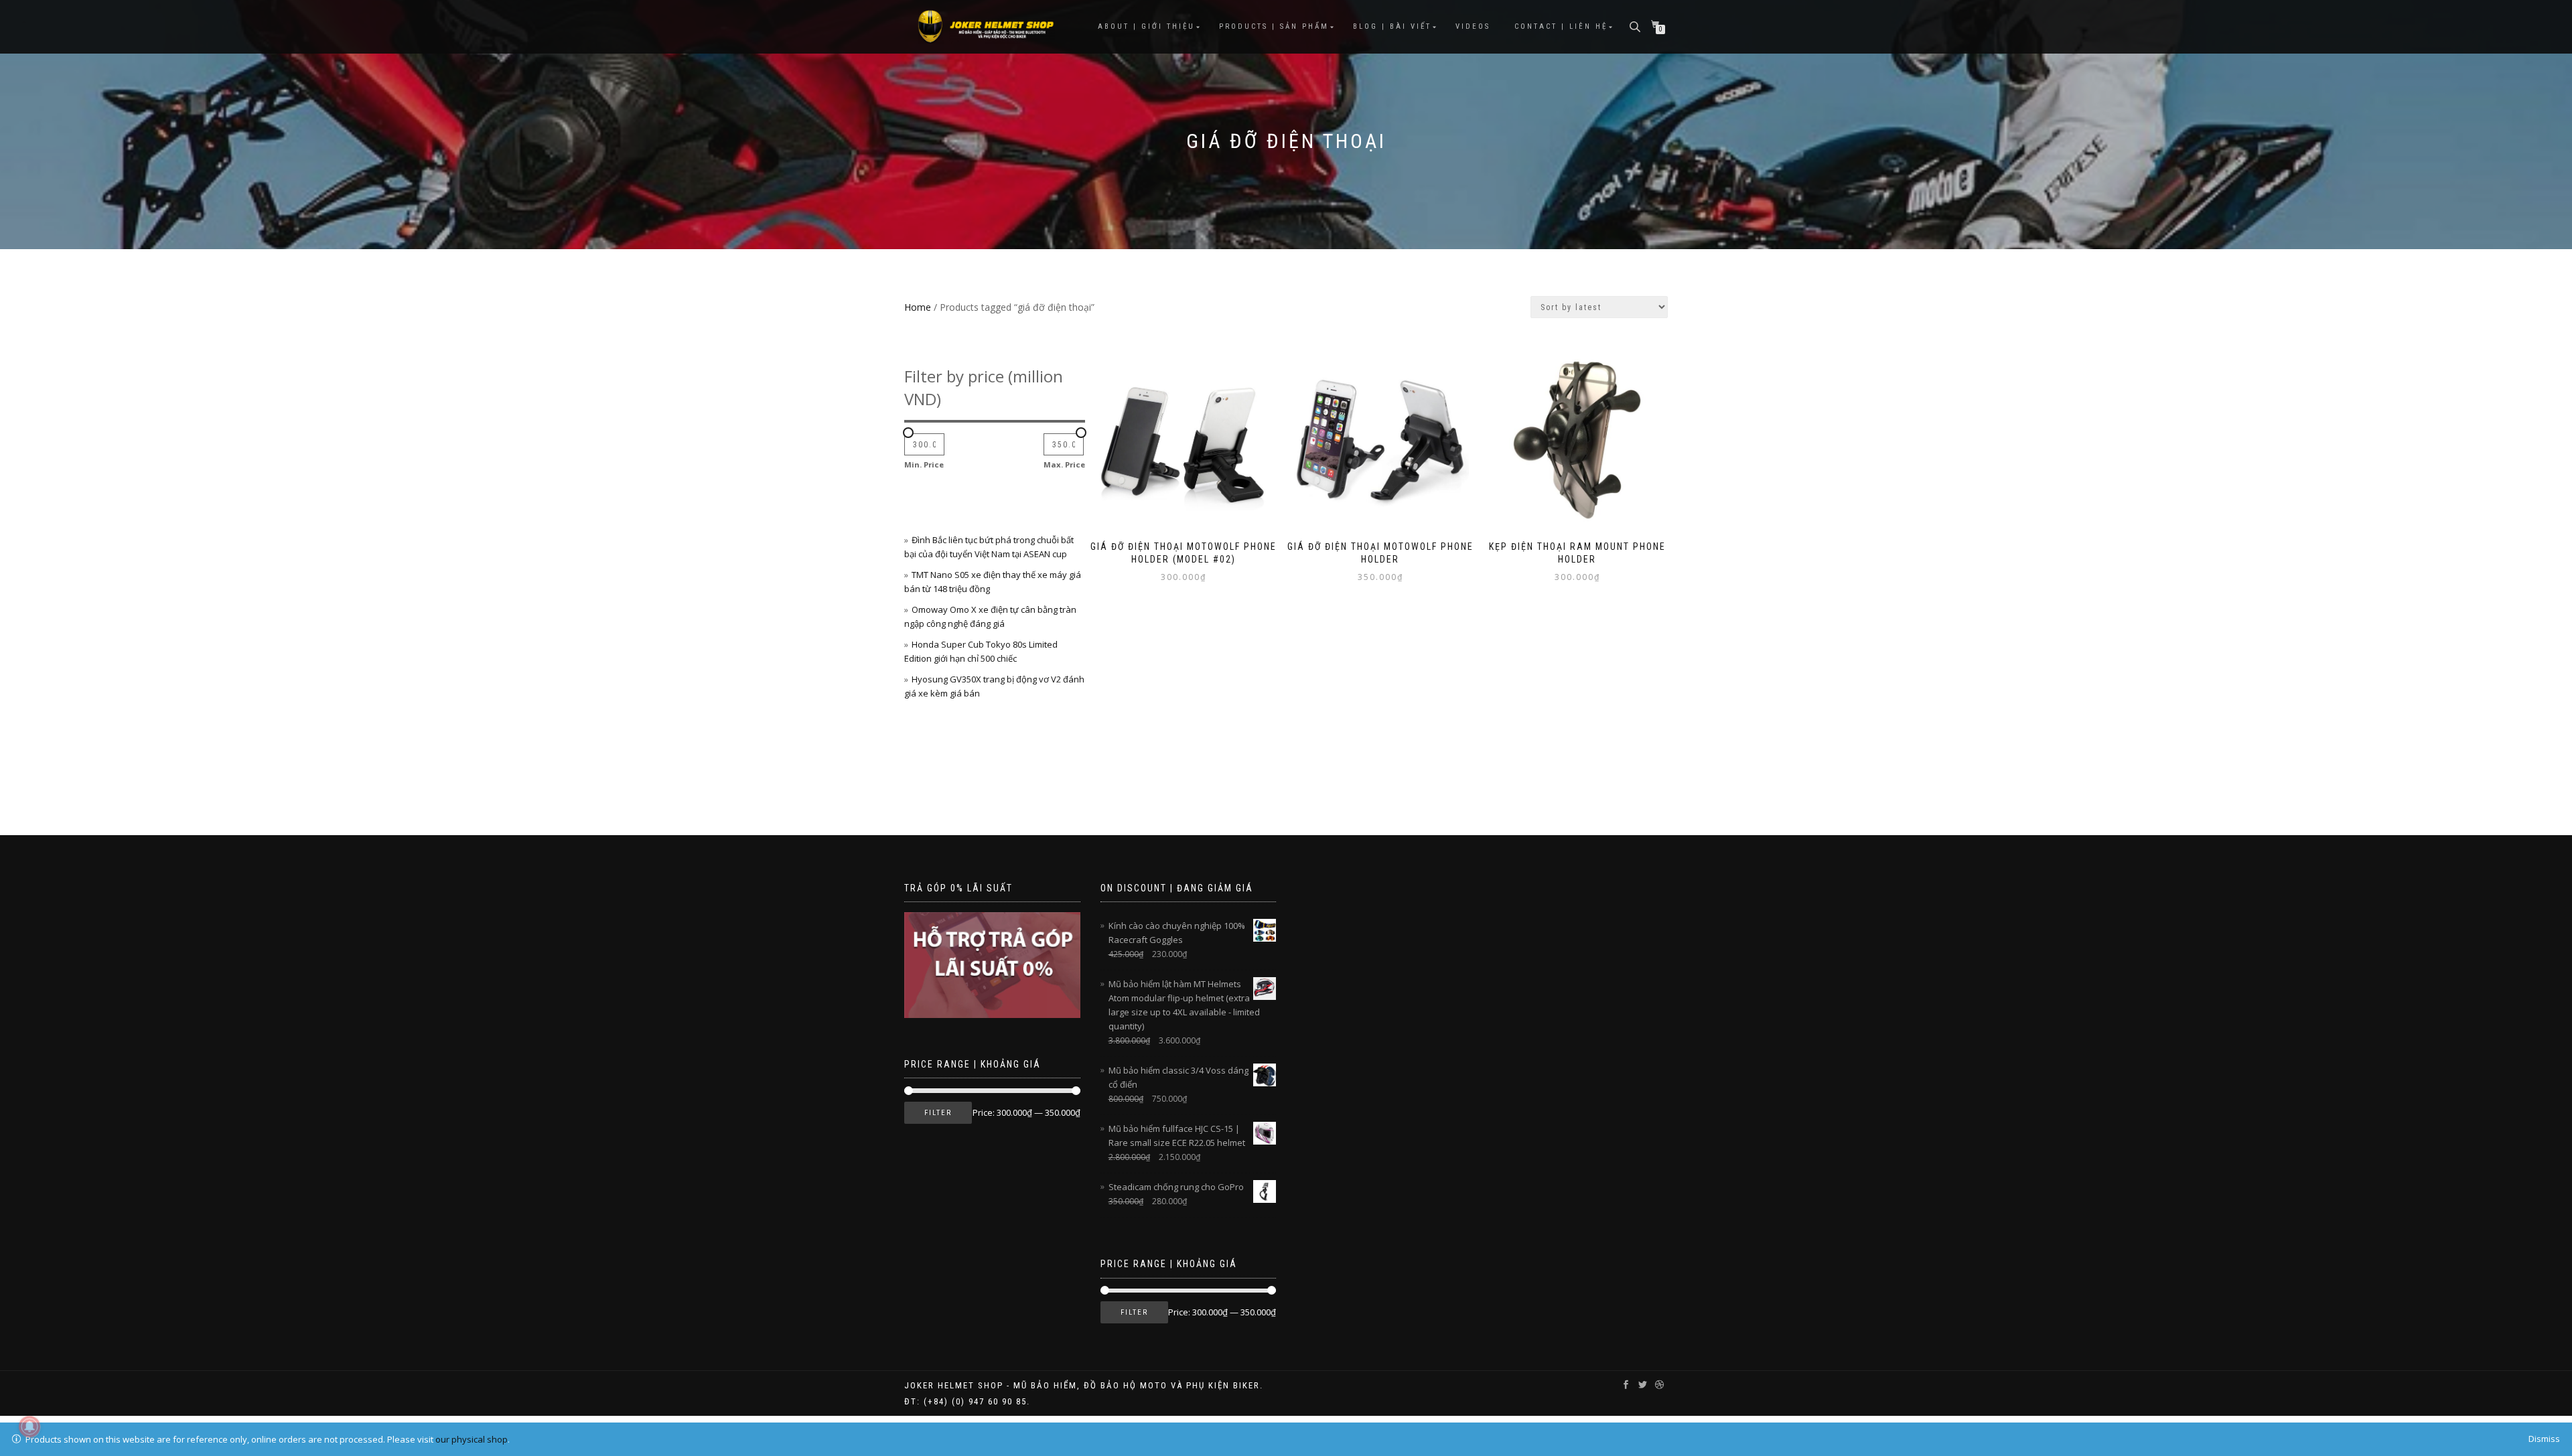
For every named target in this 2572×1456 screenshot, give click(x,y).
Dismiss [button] (2544, 1439)
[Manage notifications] (29, 1427)
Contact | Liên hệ (1561, 26)
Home (918, 307)
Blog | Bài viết (1392, 26)
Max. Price (1064, 464)
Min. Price (924, 464)
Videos (1473, 26)
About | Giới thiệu (1146, 26)
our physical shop (472, 1439)
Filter (938, 1113)
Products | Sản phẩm (1274, 26)
